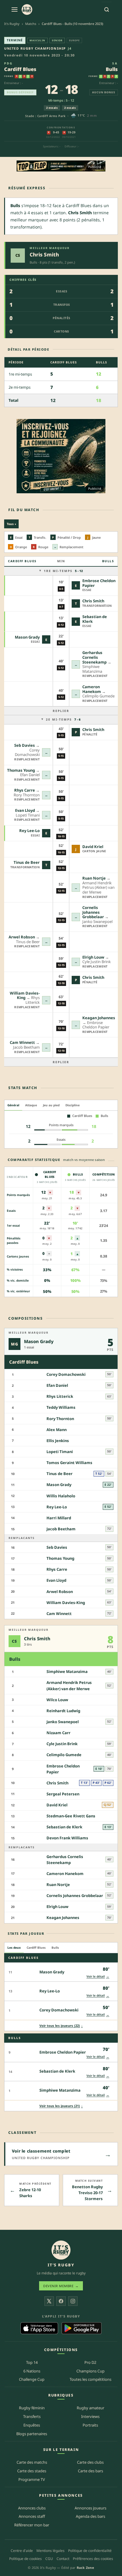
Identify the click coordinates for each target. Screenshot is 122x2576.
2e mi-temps (63, 719)
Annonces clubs (32, 2508)
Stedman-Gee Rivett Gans (71, 1816)
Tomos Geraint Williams (69, 1463)
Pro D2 (90, 2362)
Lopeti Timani (60, 1452)
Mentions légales (50, 2551)
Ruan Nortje (94, 878)
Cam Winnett (22, 1042)
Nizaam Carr (58, 1733)
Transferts (32, 2416)
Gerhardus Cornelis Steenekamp (94, 657)
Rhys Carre (25, 790)
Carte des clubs (90, 2462)
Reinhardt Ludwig (63, 1711)
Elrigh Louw (93, 957)
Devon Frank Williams (67, 1838)
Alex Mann (57, 1430)
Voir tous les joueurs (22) (61, 2026)
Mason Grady (27, 637)
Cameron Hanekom (92, 689)
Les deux (14, 1948)
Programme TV (32, 2479)
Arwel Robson (22, 937)
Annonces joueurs (90, 2508)
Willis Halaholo (61, 1496)
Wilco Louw (57, 1700)
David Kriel (93, 847)
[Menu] (15, 10)
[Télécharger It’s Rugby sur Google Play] (82, 2328)
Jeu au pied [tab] (51, 1105)
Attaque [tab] (31, 1105)
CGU (49, 2559)
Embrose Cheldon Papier (99, 583)
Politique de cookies (25, 2559)
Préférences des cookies (93, 2559)
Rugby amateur (90, 2408)
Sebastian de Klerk (95, 619)
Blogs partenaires (32, 2434)
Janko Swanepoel (63, 1722)
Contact (63, 2559)
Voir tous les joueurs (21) (61, 2106)
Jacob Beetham (61, 1529)
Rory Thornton (60, 1419)
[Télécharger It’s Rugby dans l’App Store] (39, 2328)
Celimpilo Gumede (64, 1755)
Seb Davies (25, 745)
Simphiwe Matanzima (67, 1671)
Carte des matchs (32, 2462)
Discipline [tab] (73, 1105)
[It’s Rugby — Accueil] (61, 2250)
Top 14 (32, 2362)
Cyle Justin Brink (62, 1744)
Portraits (90, 2425)
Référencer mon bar (32, 2525)
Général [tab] (13, 1105)
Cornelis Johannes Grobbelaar (93, 912)
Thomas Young (21, 770)
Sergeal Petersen (63, 1794)
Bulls (112, 69)
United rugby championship (35, 48)
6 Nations (32, 2371)
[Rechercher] (107, 10)
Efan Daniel (57, 1385)
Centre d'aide (22, 2551)
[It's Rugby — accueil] (27, 10)
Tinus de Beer (27, 862)
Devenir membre (61, 2286)
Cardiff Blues (20, 69)
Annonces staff (32, 2516)
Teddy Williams (61, 1407)
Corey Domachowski (66, 1374)
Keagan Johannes (99, 1018)
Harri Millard (59, 1518)
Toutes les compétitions (90, 2379)
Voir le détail (98, 1976)
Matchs (31, 24)
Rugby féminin (32, 2408)
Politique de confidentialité (90, 2551)
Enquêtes (32, 2425)
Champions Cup (90, 2371)
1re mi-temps (63, 571)
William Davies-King (25, 995)
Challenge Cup (32, 2379)
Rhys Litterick (60, 1396)
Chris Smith (44, 255)
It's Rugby (12, 24)
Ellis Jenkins (58, 1441)
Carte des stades (32, 2471)
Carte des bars (90, 2471)
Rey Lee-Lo (29, 831)
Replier (61, 711)
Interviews (90, 2416)
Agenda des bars (90, 2516)
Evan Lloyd (25, 810)
